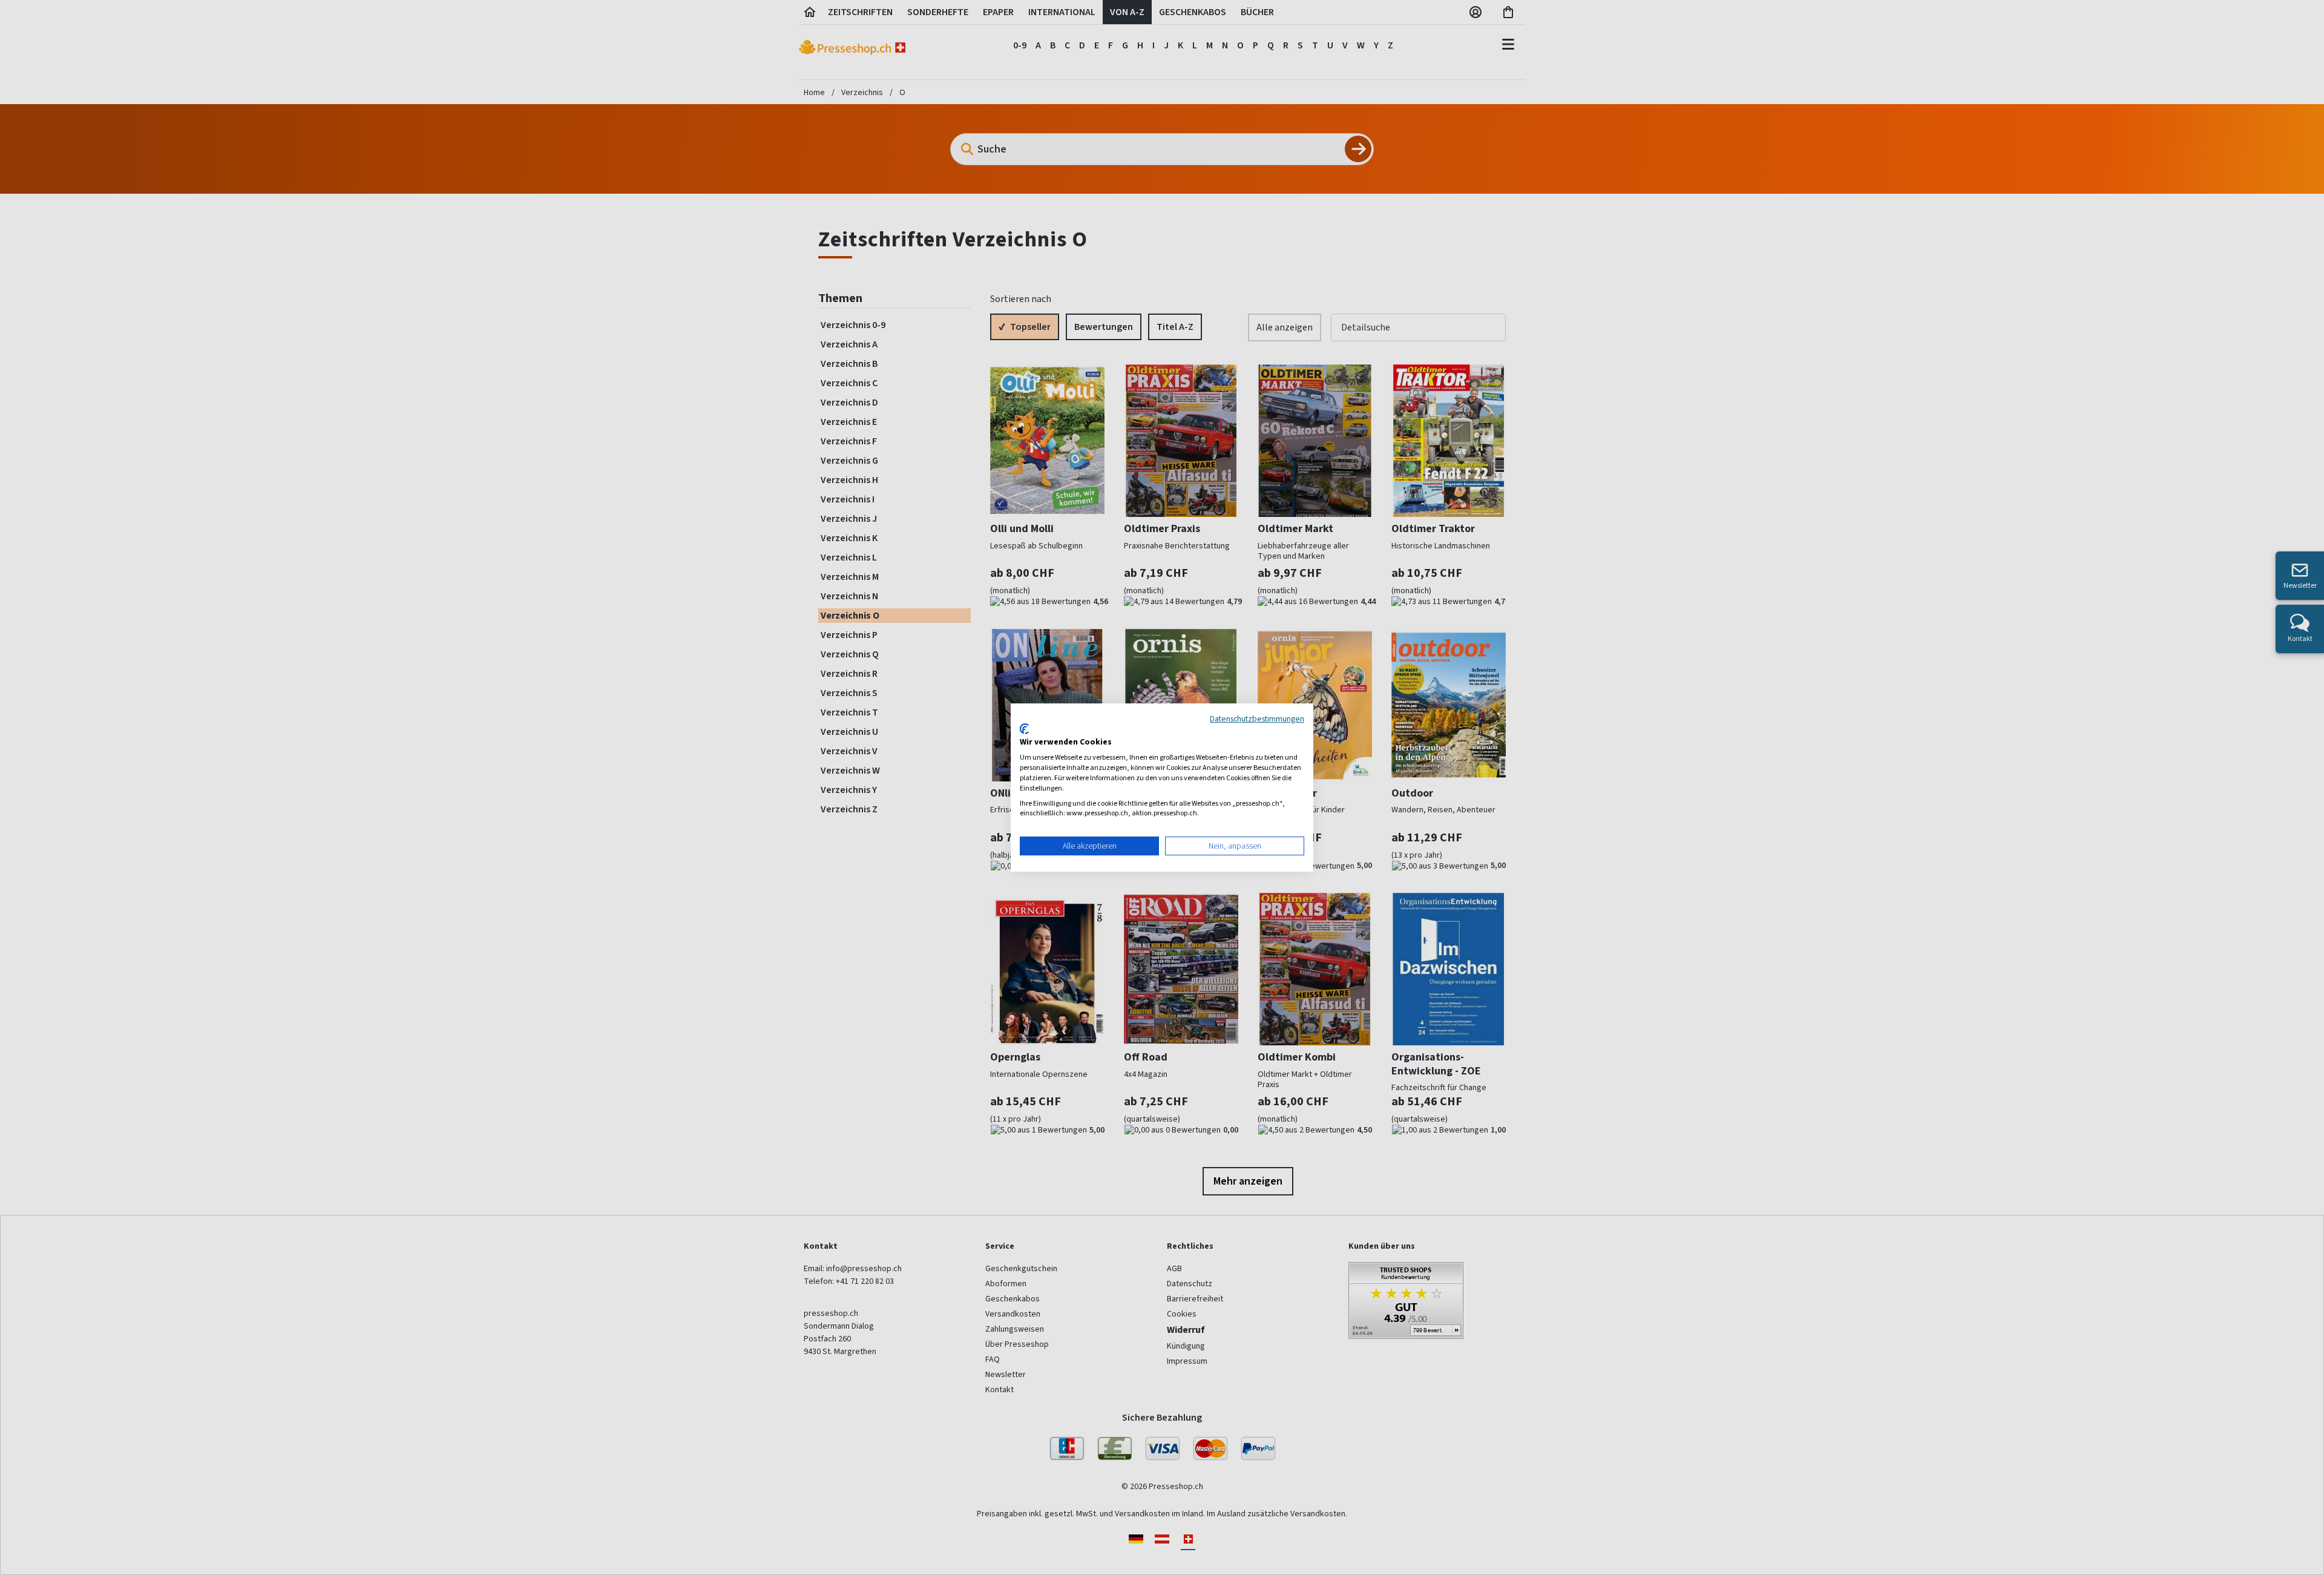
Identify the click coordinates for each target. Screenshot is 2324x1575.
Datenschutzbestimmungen (1257, 718)
